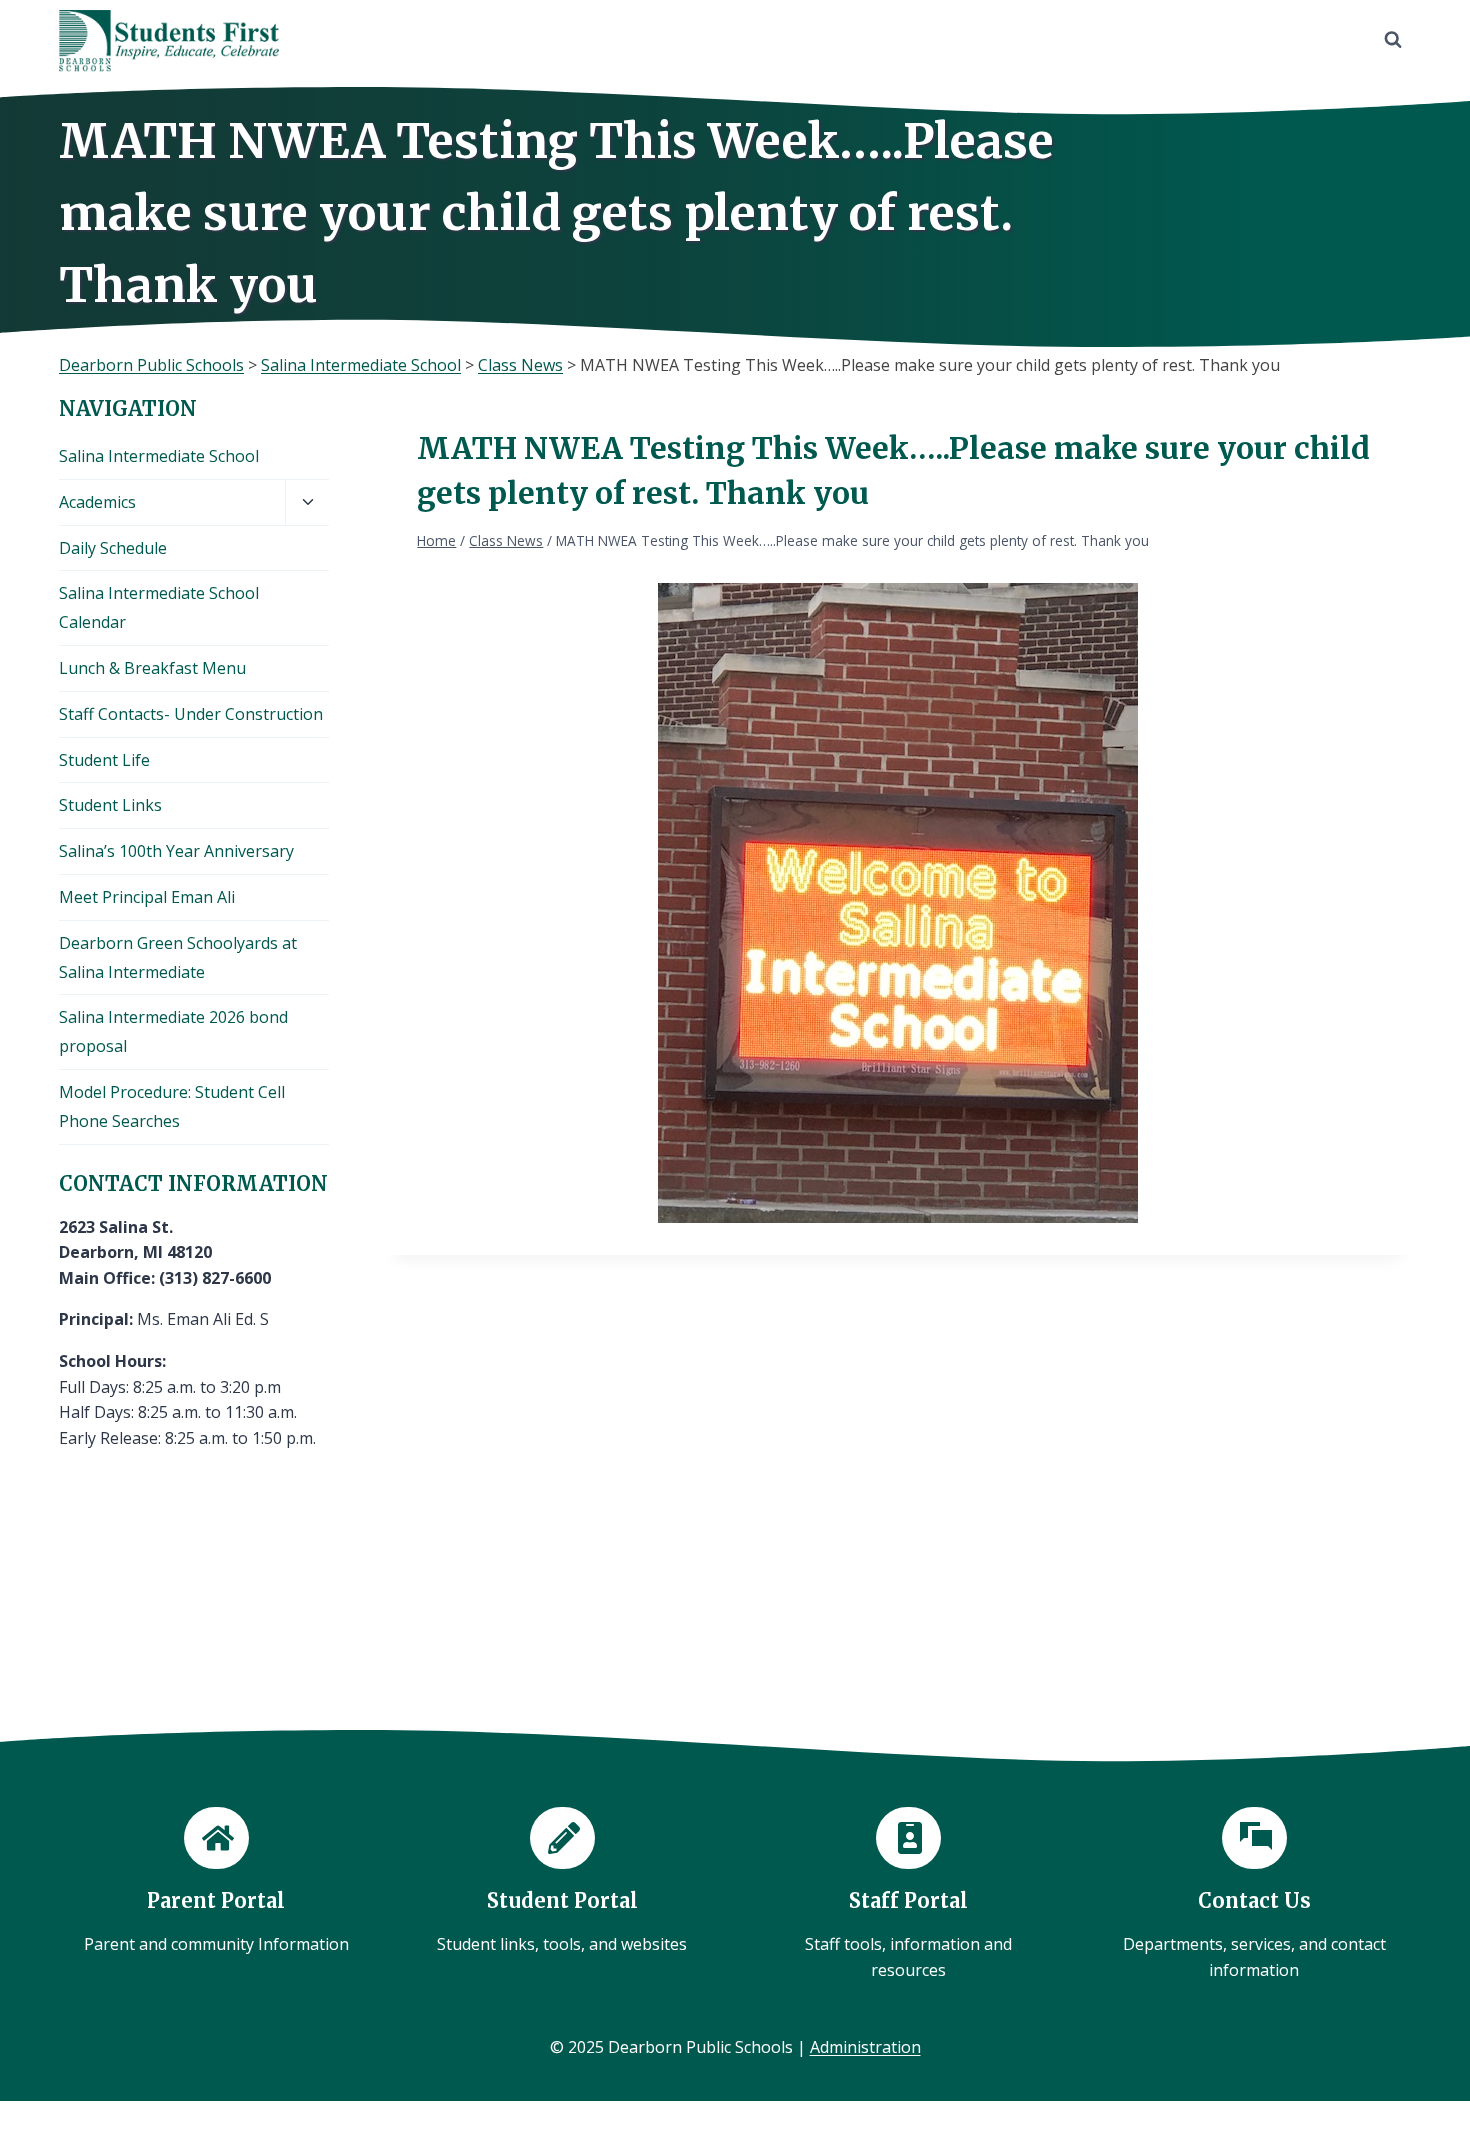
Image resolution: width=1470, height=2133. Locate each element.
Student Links (110, 805)
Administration (865, 2047)
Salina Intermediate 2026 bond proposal (173, 1031)
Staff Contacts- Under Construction (191, 714)
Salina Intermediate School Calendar (159, 607)
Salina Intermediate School (159, 456)
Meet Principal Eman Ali (147, 897)
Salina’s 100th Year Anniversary (176, 851)
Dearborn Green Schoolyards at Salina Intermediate (178, 957)
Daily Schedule (113, 548)
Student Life (104, 760)
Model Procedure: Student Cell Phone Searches (172, 1106)
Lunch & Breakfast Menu (152, 668)
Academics (97, 502)
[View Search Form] (1393, 40)
